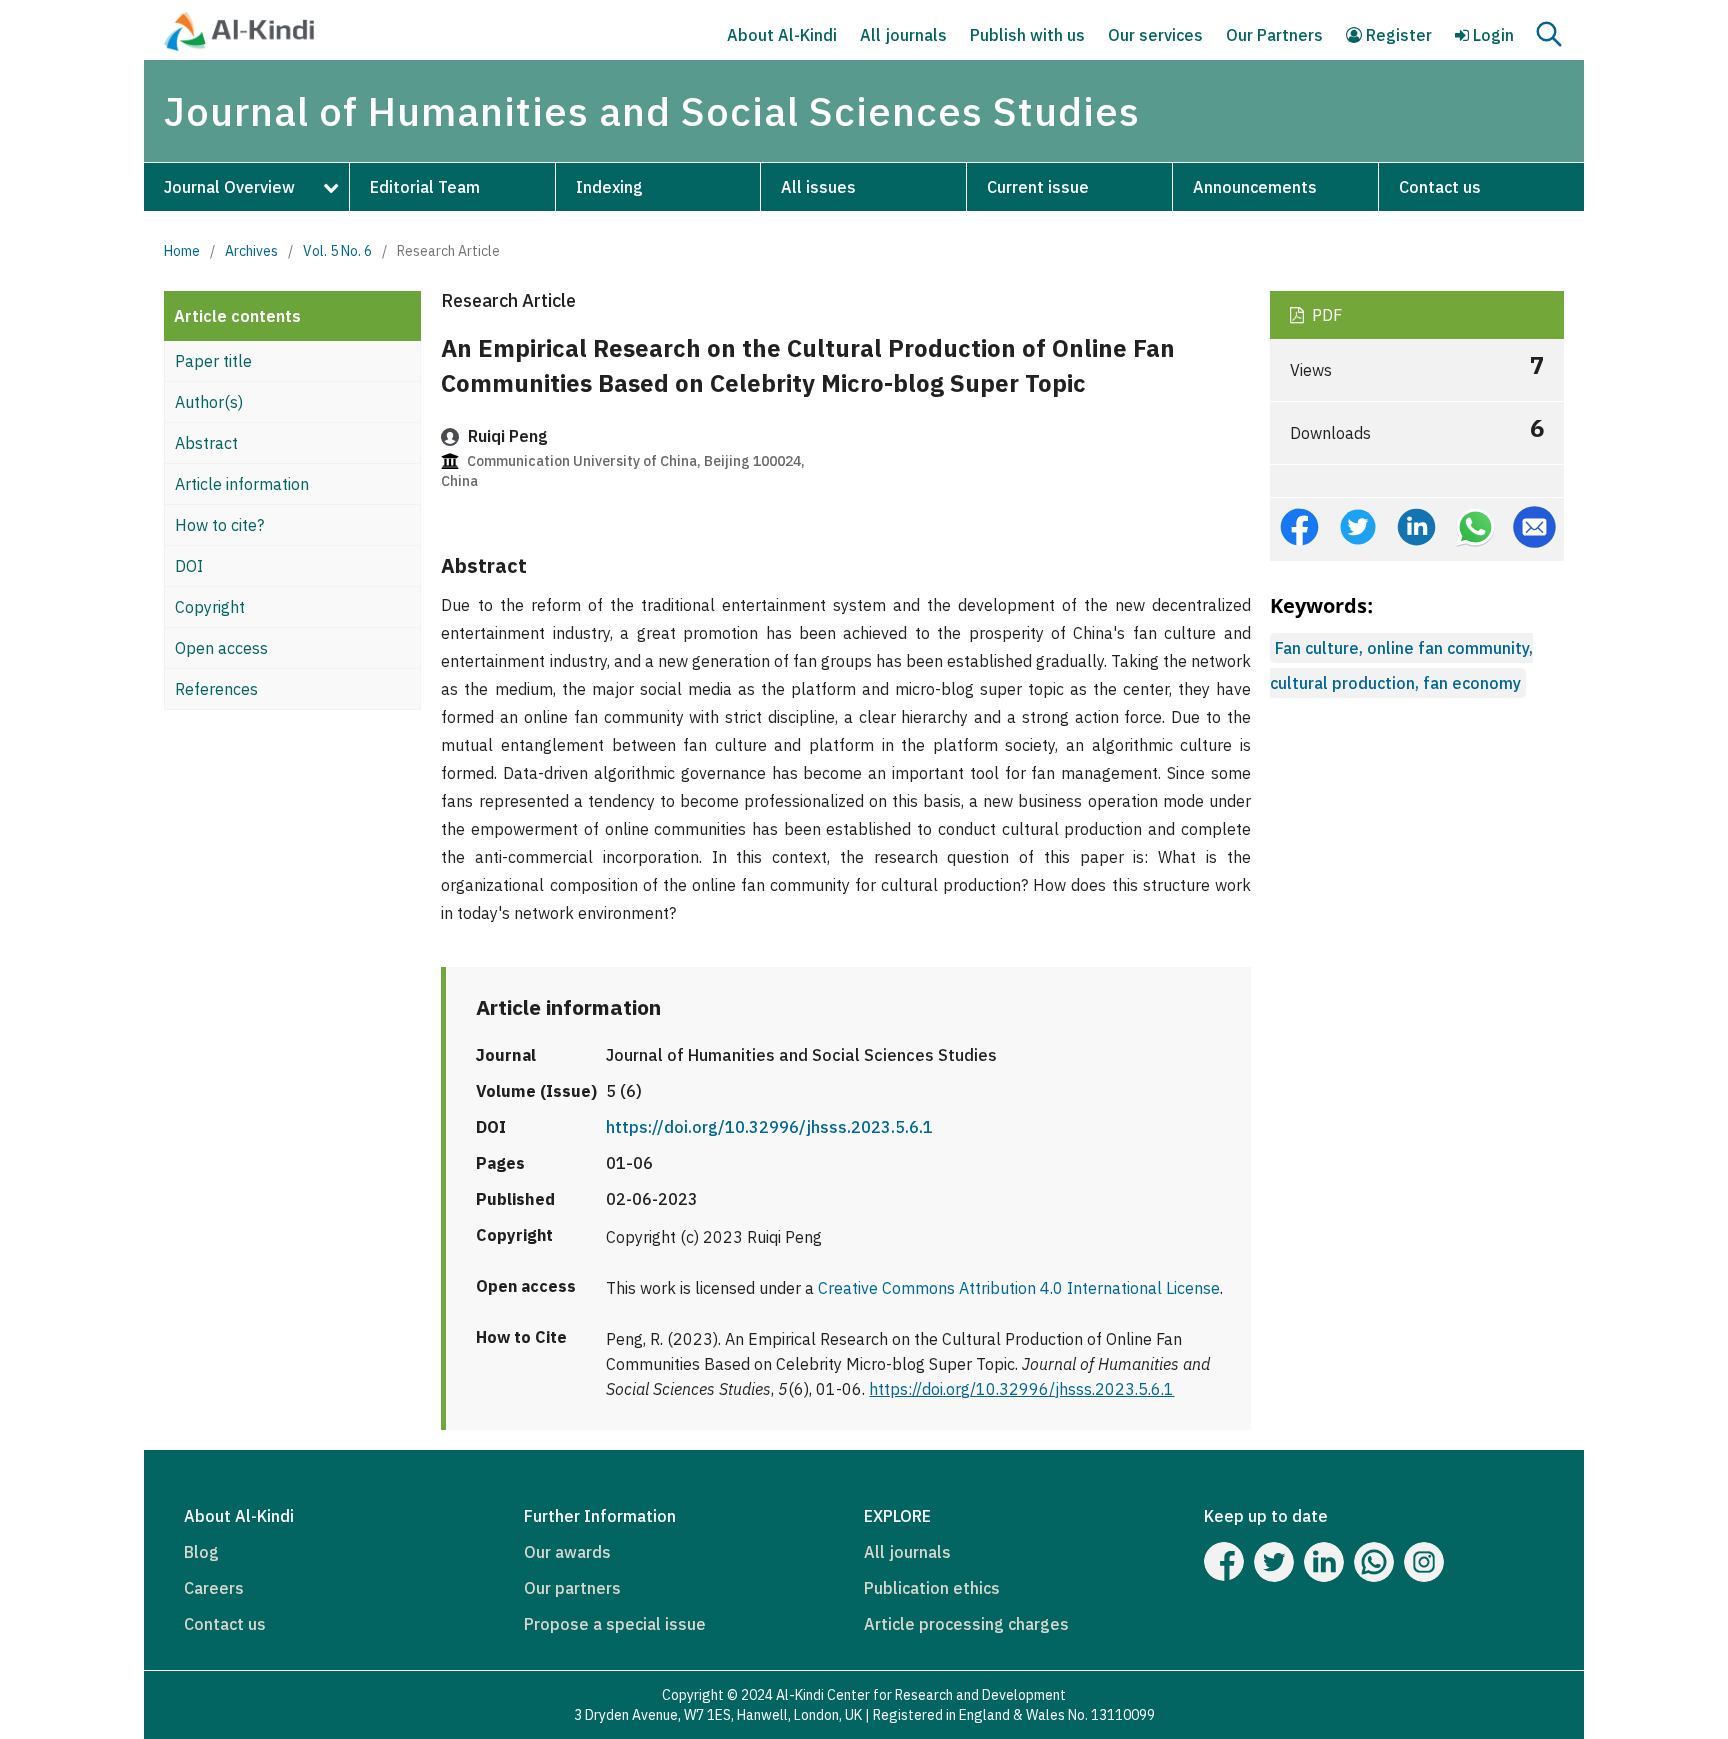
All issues (818, 187)
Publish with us (1027, 35)
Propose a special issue (615, 1624)
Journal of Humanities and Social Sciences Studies (652, 111)
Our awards (567, 1552)
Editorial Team (425, 187)
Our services (1155, 35)
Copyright (210, 607)
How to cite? (219, 525)
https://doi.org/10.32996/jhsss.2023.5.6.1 (769, 1127)
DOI (189, 566)
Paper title (213, 361)
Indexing (609, 187)
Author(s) (209, 402)
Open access (221, 648)
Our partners (572, 1588)
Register (1397, 35)
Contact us (1440, 187)
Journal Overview (229, 187)
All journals (903, 35)
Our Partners (1274, 35)
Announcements (1255, 187)
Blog (201, 1552)
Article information (242, 484)
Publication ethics (932, 1588)
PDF (1325, 315)
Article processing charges (966, 1624)
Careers (214, 1588)
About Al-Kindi (782, 35)
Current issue (1038, 187)
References (216, 689)
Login (1491, 35)
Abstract (206, 443)
